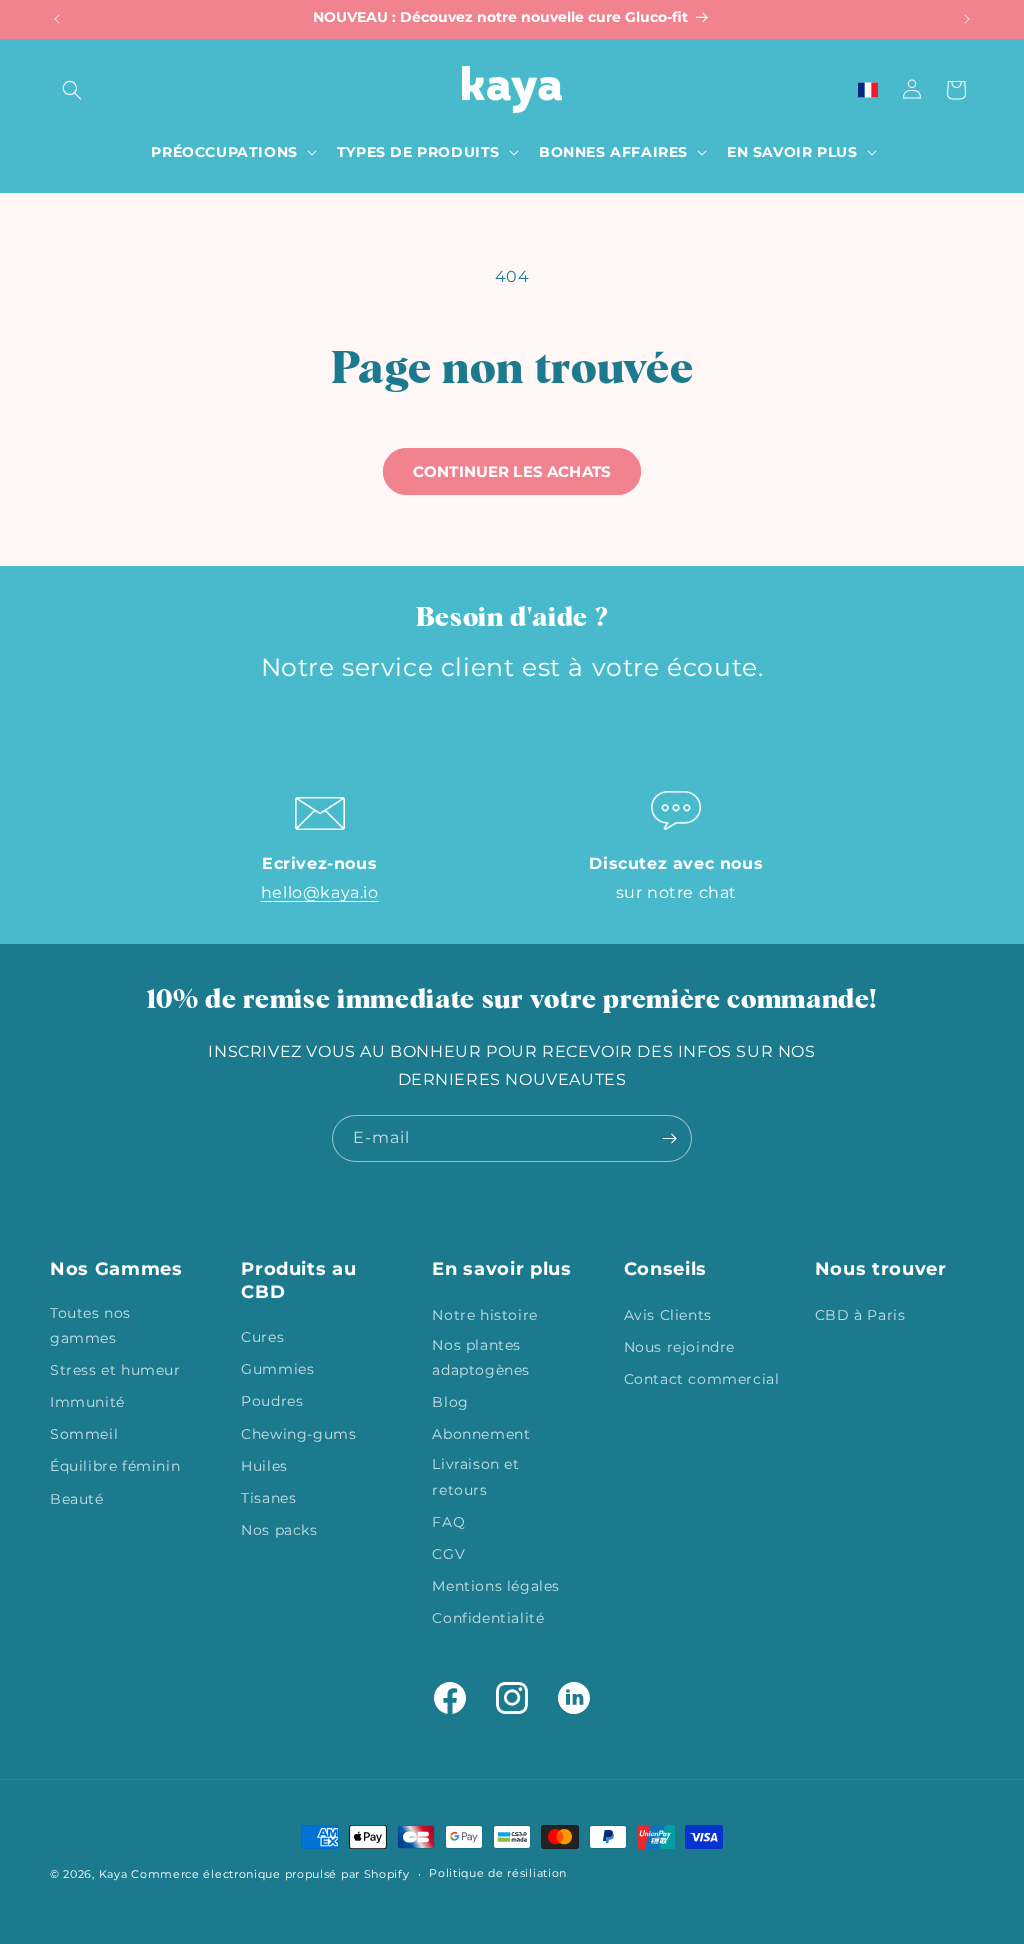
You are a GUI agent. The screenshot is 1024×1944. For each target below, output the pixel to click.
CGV (448, 1554)
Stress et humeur (115, 1370)
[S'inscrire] (669, 1138)
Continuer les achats (512, 471)
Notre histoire (484, 1315)
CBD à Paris (860, 1315)
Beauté (77, 1499)
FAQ (448, 1522)
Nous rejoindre (679, 1347)
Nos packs (279, 1530)
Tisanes (268, 1498)
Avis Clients (668, 1315)
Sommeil (84, 1434)
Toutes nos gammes (90, 1325)
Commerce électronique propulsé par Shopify (270, 1874)
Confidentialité (488, 1618)
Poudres (272, 1401)
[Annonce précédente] (57, 19)
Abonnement (481, 1434)
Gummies (277, 1369)
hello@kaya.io (320, 892)
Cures (262, 1337)
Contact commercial (702, 1379)
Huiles (264, 1466)
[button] (72, 90)
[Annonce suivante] (967, 19)
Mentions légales (496, 1586)
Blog (450, 1402)
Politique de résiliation (498, 1873)
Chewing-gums (298, 1434)
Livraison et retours (475, 1476)
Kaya (113, 1874)
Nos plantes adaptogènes (481, 1357)
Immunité (87, 1402)
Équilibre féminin (115, 1466)
